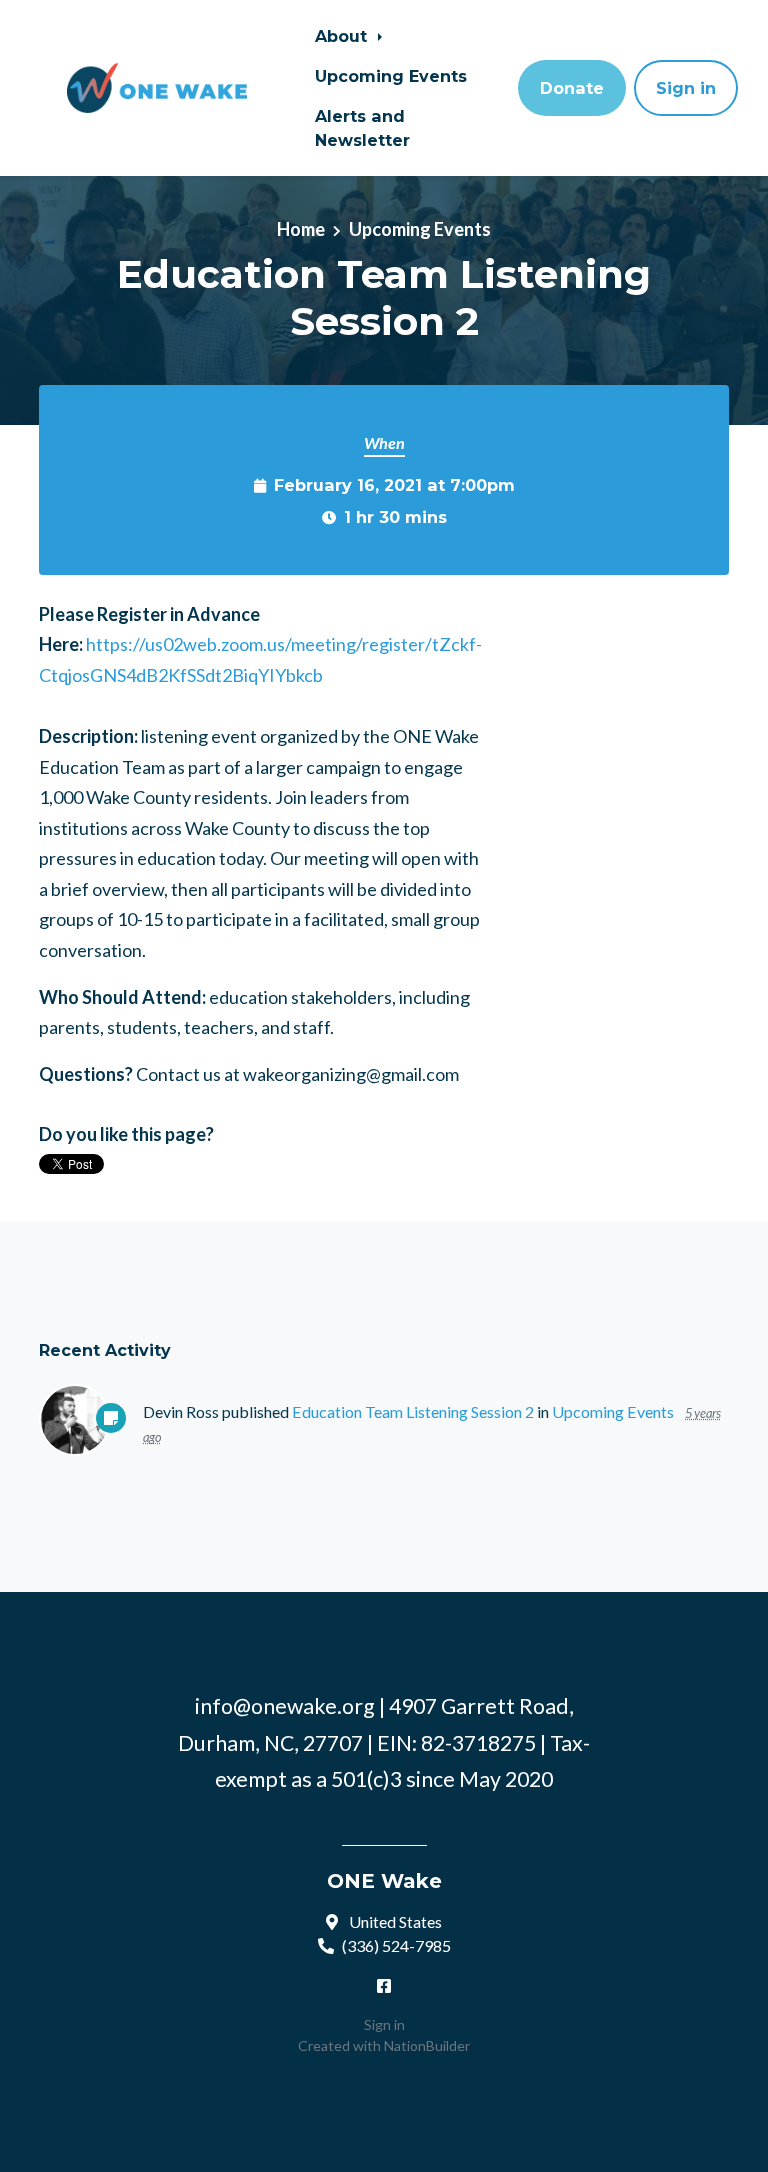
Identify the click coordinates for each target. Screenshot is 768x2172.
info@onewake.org (285, 1706)
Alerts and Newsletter (362, 128)
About (343, 36)
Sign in (686, 88)
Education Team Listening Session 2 (413, 1411)
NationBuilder (427, 2045)
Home (301, 229)
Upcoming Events (391, 76)
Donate (572, 88)
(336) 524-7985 (396, 1945)
